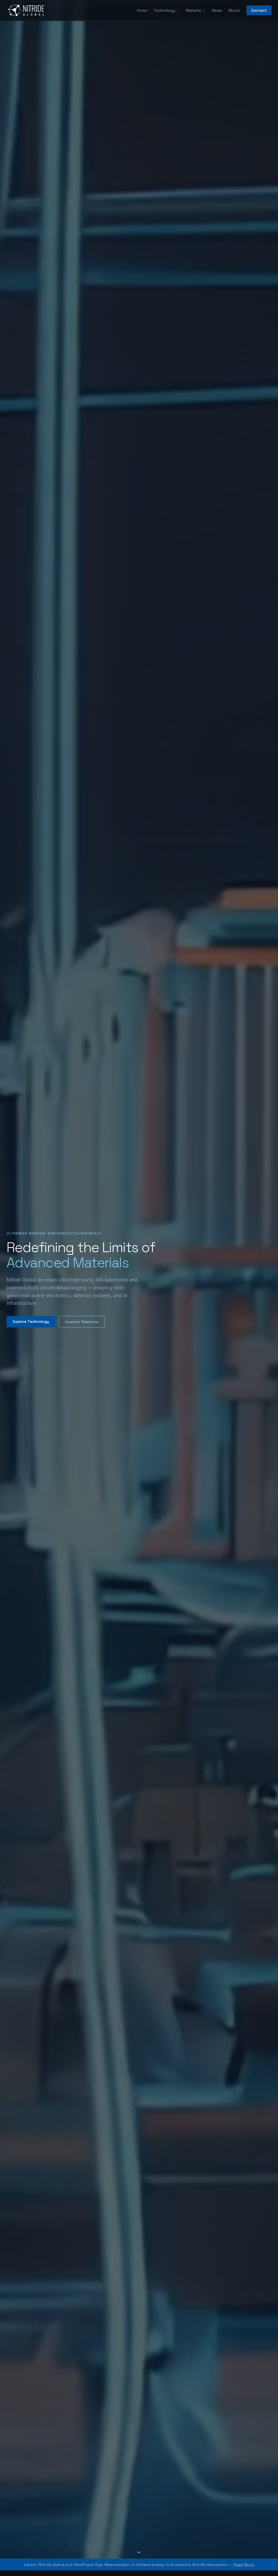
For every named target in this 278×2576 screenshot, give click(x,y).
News (217, 10)
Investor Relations (82, 1322)
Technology (164, 10)
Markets (194, 10)
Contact (259, 10)
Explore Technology (31, 1321)
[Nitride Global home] (26, 10)
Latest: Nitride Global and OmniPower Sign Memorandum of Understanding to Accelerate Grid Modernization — (139, 2565)
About (234, 10)
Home (142, 10)
